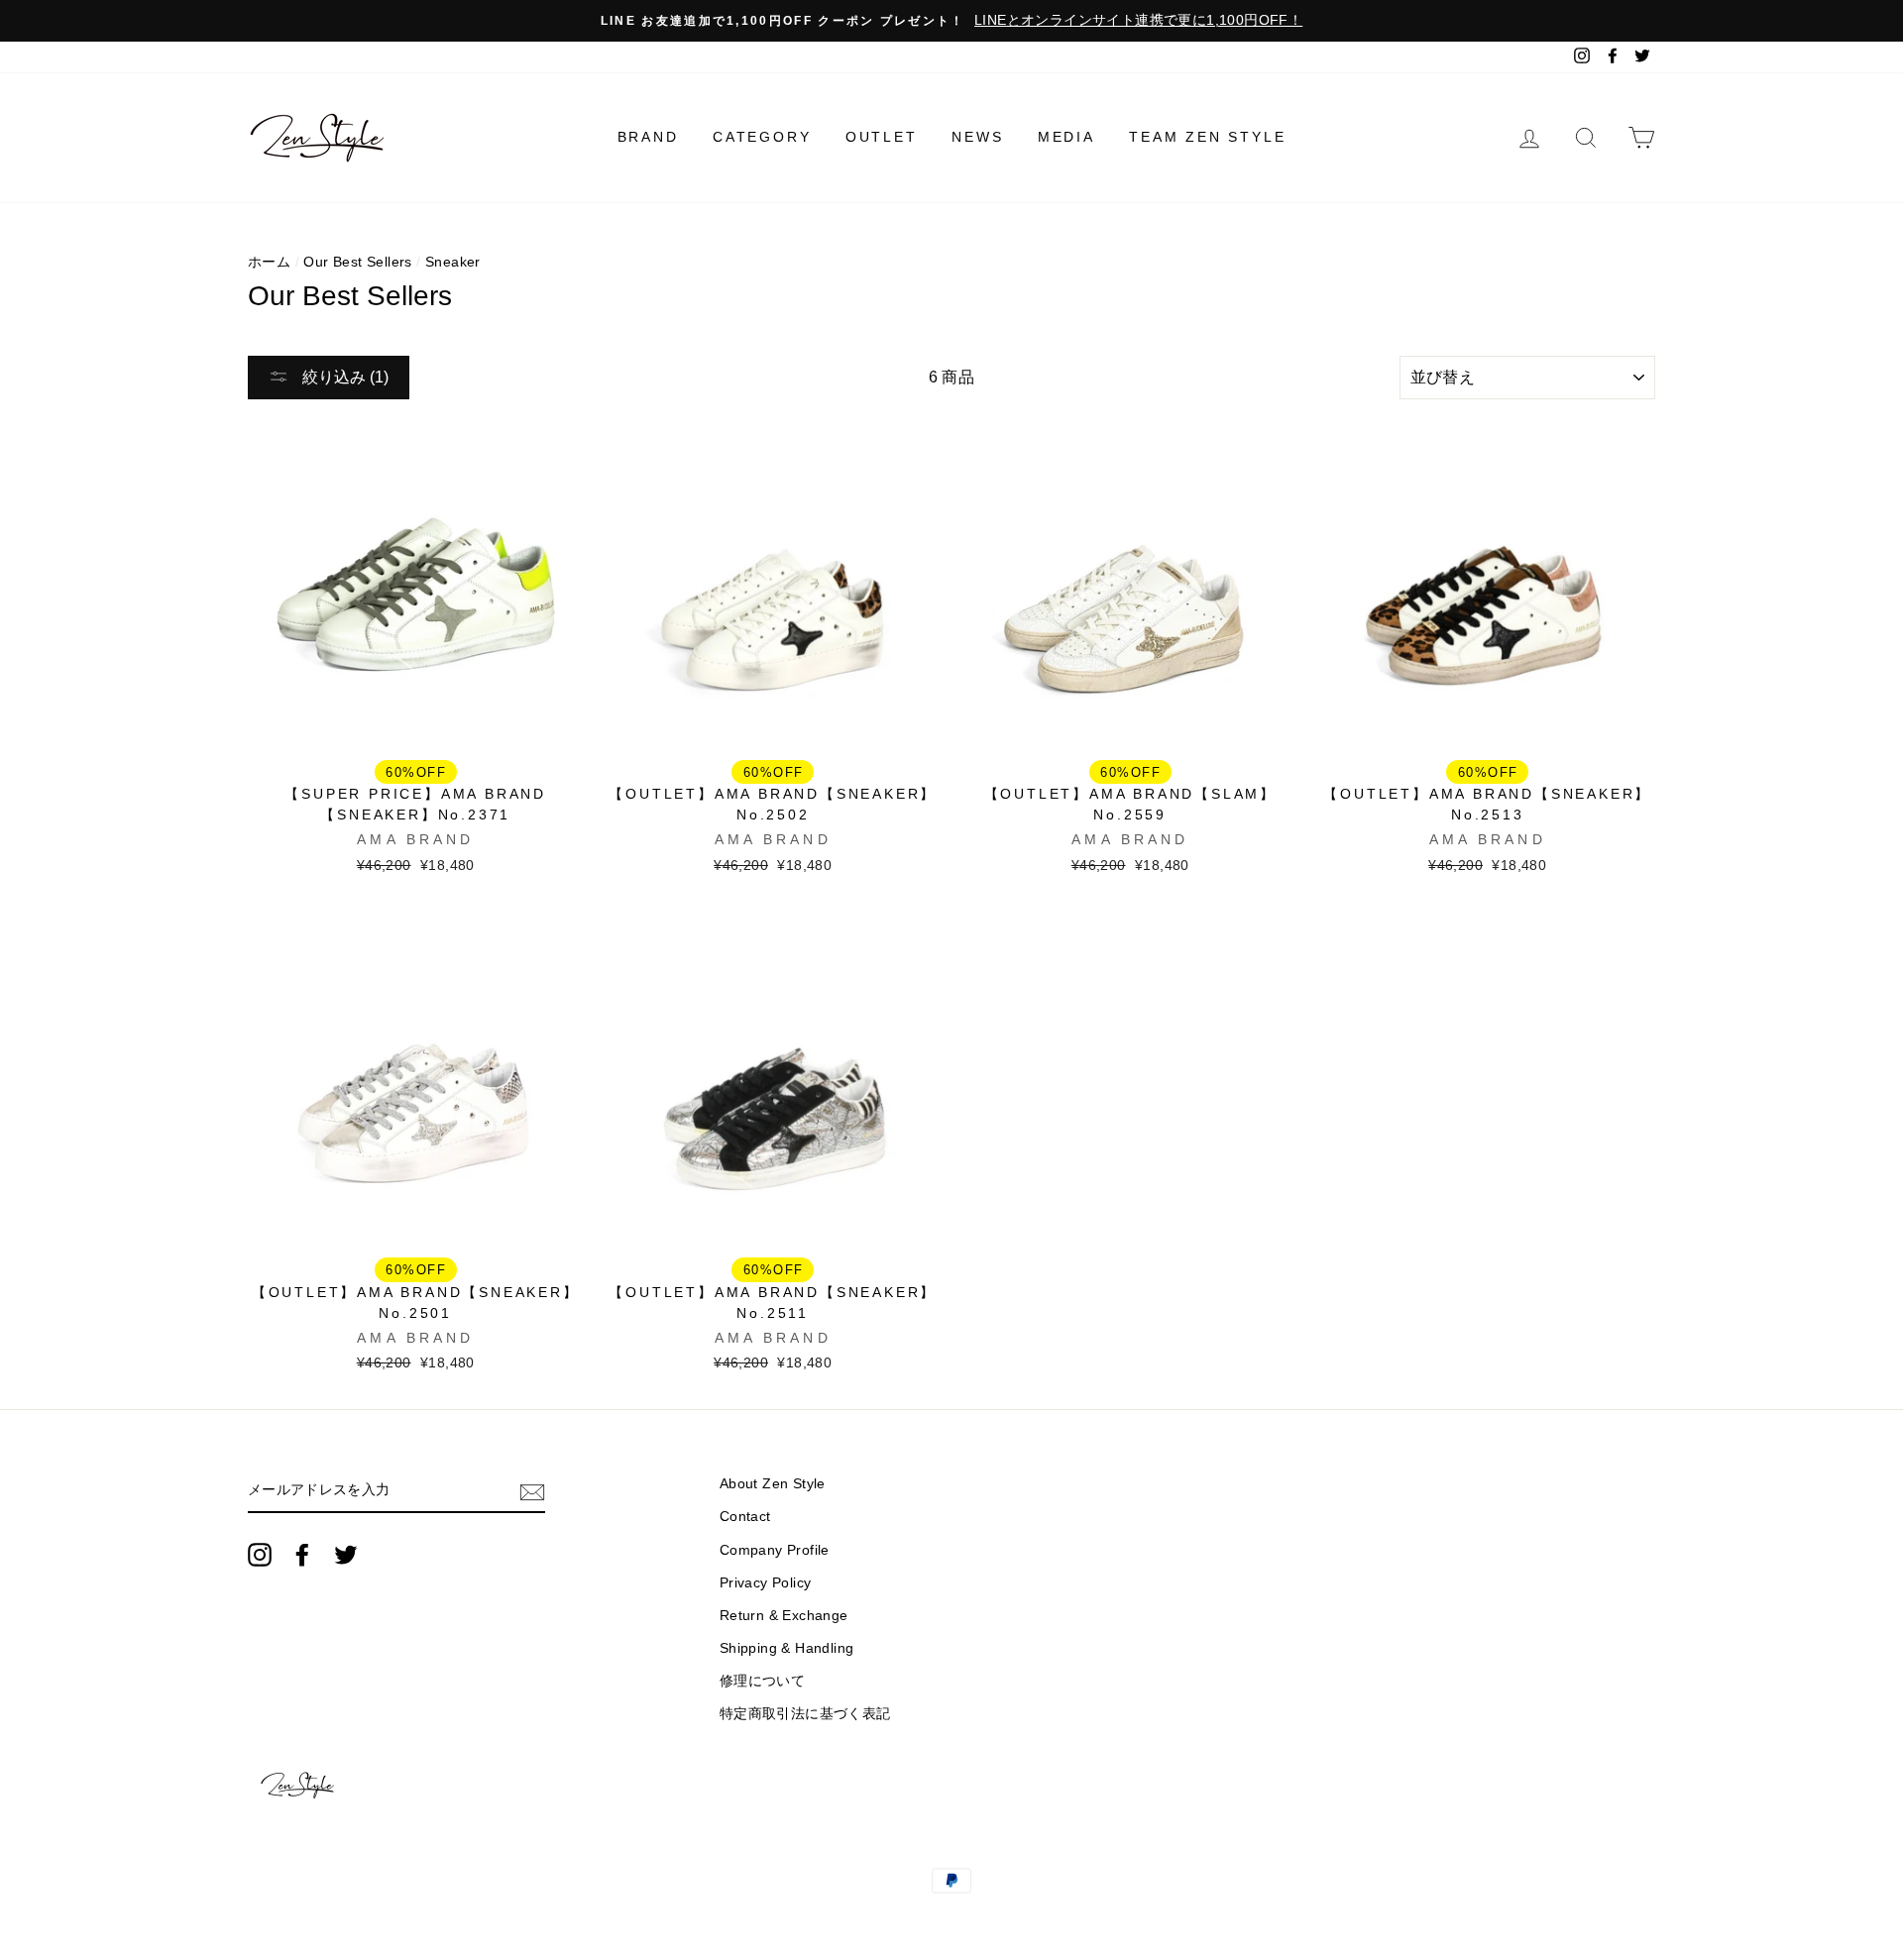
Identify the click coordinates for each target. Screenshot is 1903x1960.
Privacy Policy (766, 1583)
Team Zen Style (1207, 137)
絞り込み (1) (343, 377)
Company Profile (775, 1550)
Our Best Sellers (357, 262)
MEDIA (1066, 137)
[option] (951, 21)
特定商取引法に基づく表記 (805, 1714)
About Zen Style (773, 1484)
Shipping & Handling (787, 1648)
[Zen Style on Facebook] (302, 1555)
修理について (762, 1681)
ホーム (269, 262)
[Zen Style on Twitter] (346, 1555)
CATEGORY (762, 137)
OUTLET (882, 137)
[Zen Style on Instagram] (260, 1555)
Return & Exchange (784, 1616)
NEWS (977, 137)
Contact (745, 1517)
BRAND (648, 137)
